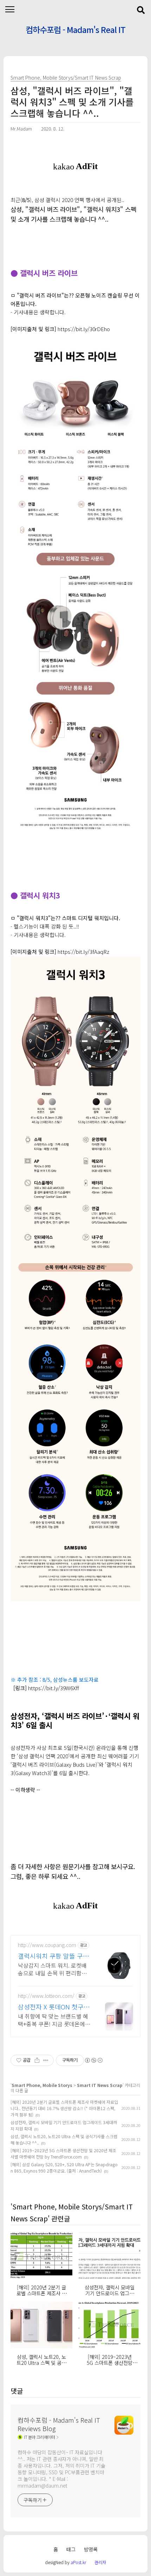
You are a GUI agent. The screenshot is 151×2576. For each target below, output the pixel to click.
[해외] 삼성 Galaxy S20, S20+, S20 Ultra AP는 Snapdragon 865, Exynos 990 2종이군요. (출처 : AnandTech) (64, 2167)
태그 (71, 2549)
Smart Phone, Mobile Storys (42, 2085)
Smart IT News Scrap (100, 2085)
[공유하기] (37, 2060)
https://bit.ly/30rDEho (84, 329)
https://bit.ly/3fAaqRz (83, 952)
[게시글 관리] (46, 2060)
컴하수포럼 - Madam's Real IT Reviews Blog (75, 31)
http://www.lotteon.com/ (46, 1996)
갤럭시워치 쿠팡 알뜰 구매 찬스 (53, 1956)
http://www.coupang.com (47, 1945)
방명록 (91, 2549)
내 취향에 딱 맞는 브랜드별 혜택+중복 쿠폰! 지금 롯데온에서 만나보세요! (54, 2020)
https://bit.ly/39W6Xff (54, 1688)
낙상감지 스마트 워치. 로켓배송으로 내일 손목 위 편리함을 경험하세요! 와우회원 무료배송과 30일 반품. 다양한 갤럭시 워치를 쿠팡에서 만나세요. (54, 1969)
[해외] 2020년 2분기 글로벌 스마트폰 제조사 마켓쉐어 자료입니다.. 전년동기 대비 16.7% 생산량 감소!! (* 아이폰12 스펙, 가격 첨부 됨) (64, 2108)
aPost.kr (78, 2562)
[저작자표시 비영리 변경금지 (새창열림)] (93, 2060)
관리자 (100, 2562)
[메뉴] (10, 10)
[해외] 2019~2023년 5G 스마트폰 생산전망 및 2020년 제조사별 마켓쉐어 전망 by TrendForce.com (63, 2153)
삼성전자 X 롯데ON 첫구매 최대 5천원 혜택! (54, 2007)
